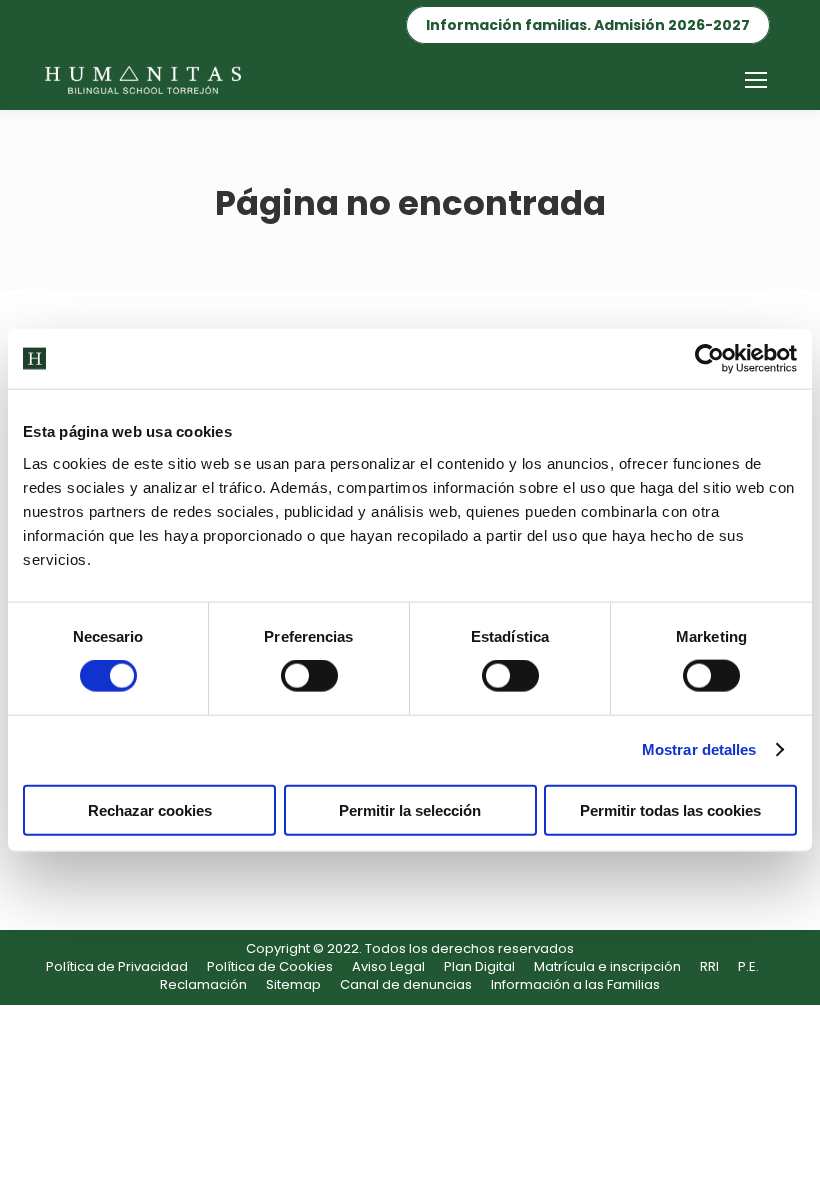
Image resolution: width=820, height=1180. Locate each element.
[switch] (309, 676)
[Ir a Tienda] (790, 1150)
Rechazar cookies (150, 809)
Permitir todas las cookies (670, 809)
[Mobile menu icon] (756, 80)
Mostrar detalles (699, 749)
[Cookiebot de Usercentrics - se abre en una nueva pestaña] (709, 359)
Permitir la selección (410, 809)
